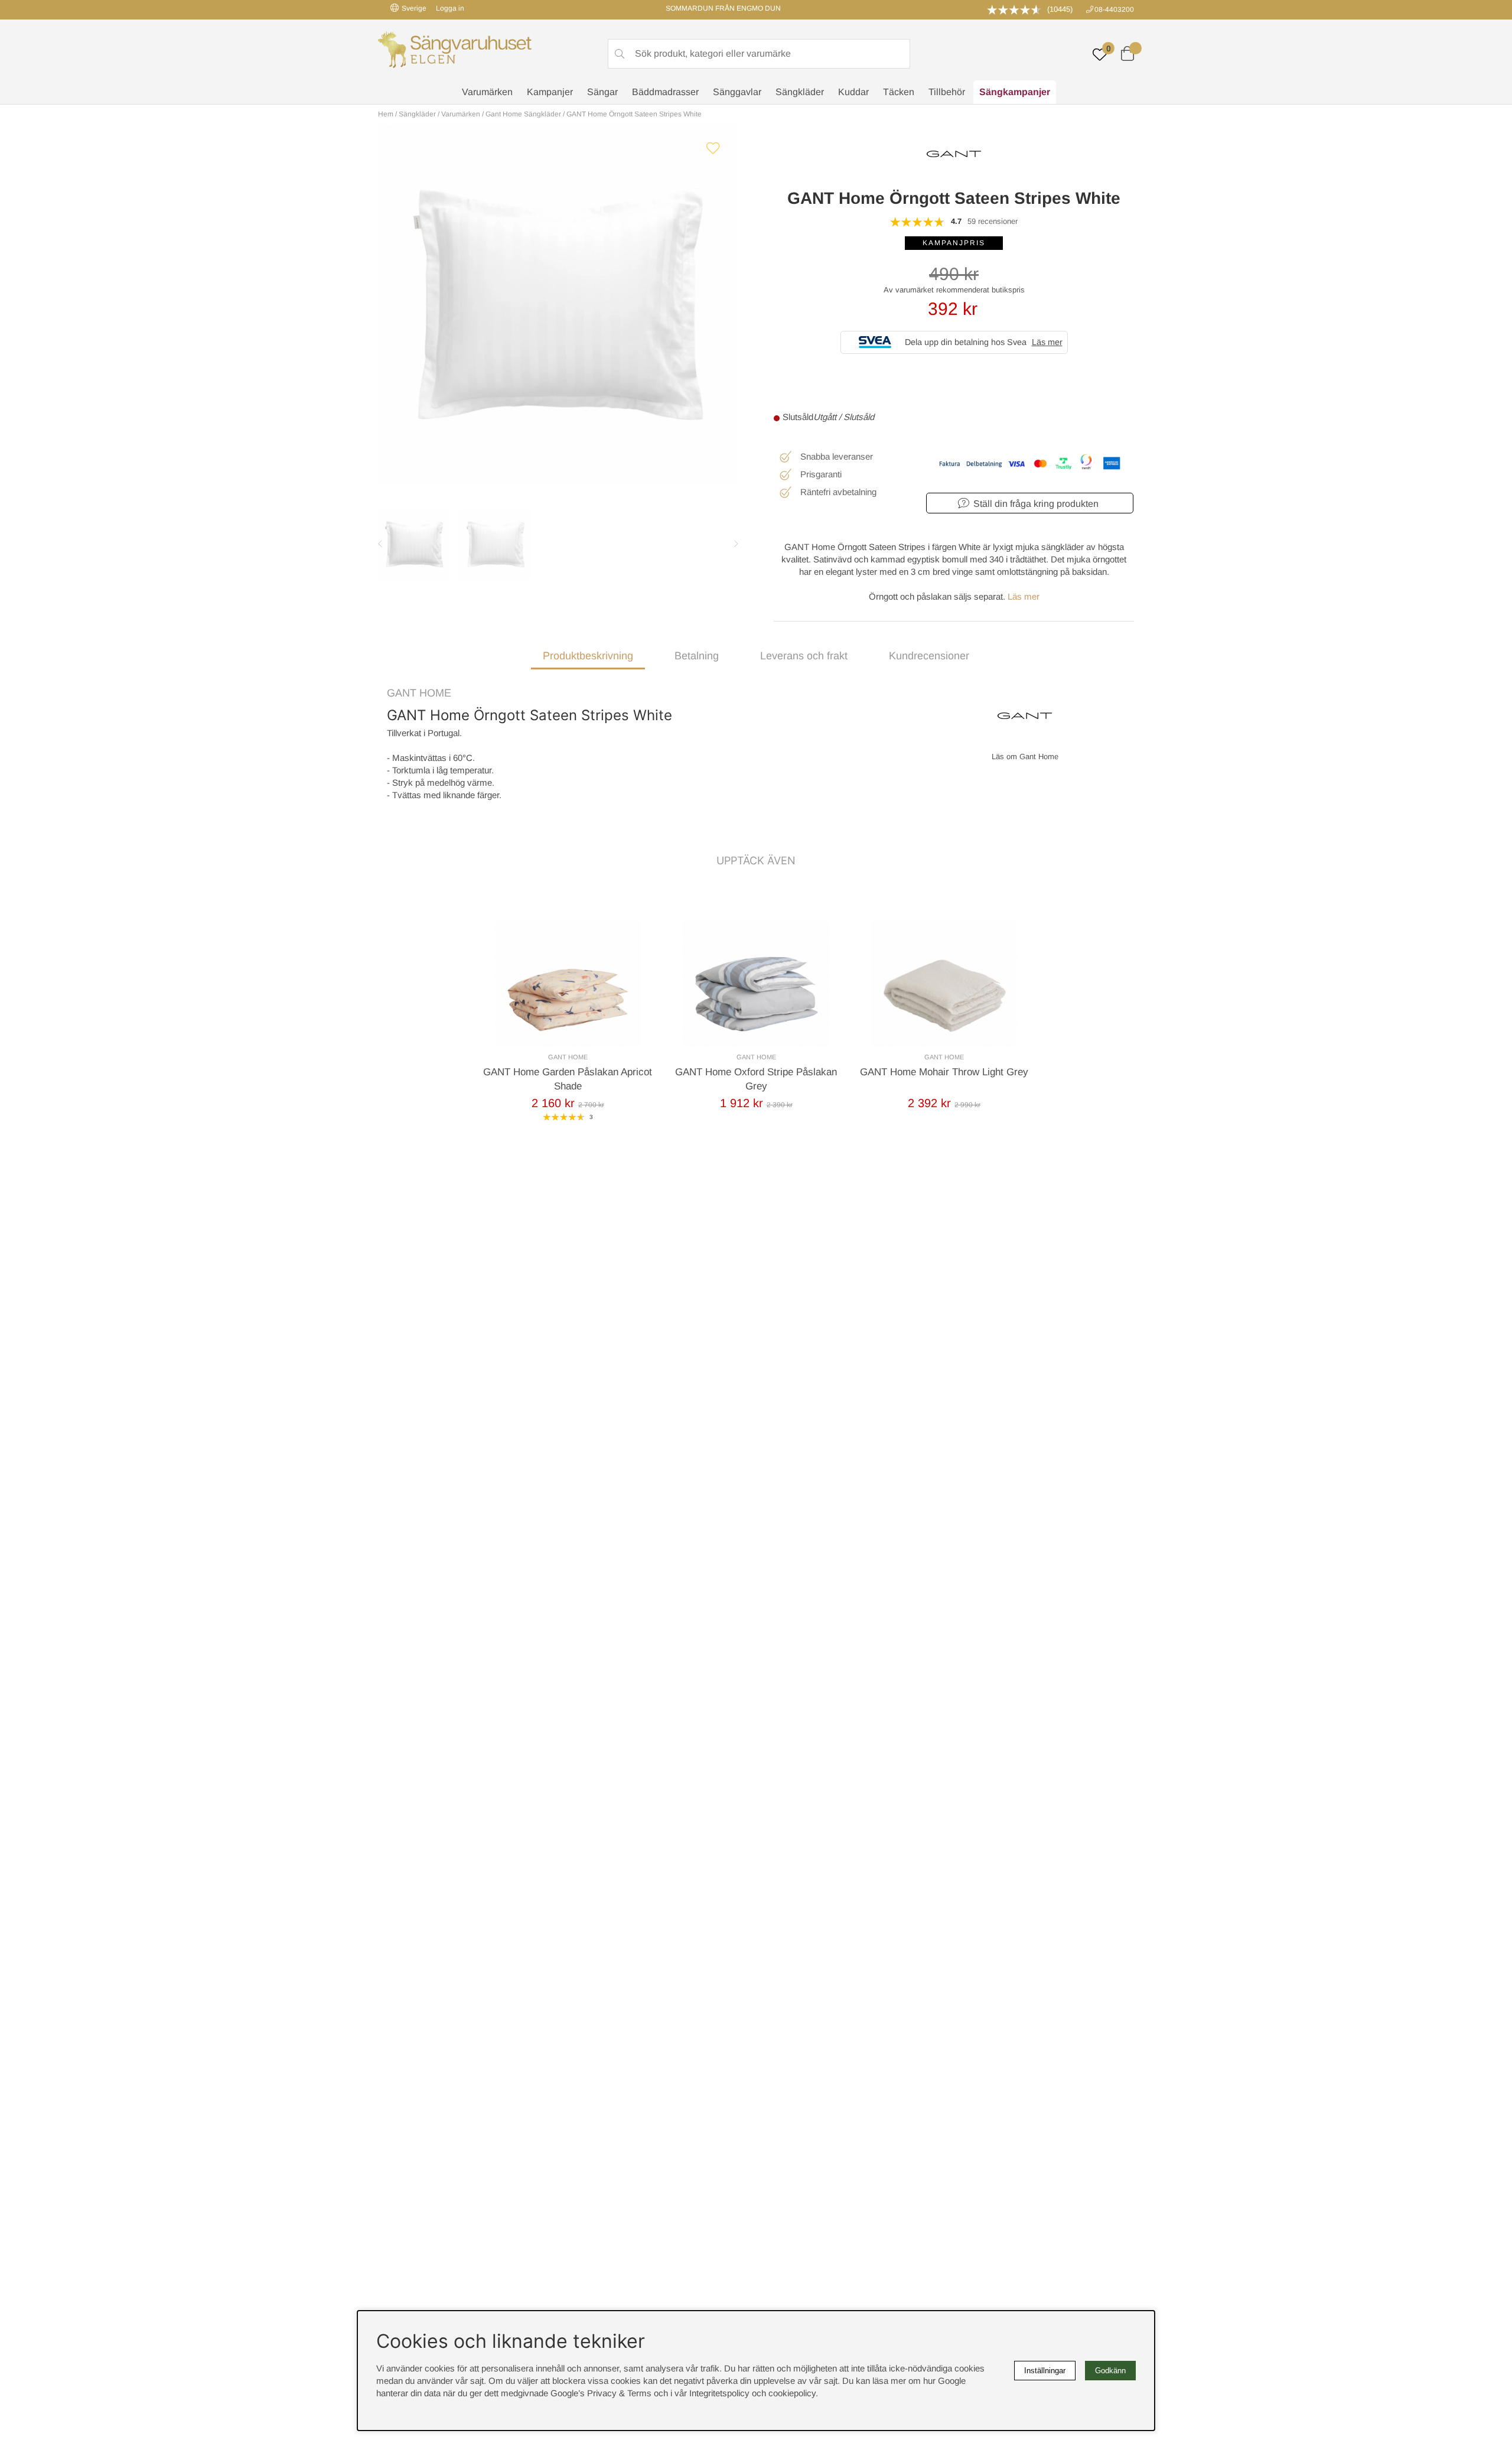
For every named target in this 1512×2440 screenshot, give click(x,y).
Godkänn (1110, 2371)
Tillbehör (947, 92)
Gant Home (419, 693)
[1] (558, 304)
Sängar (602, 92)
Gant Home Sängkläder (523, 114)
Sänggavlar (737, 92)
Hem (386, 114)
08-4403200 (1114, 9)
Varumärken (487, 92)
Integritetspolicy (719, 2393)
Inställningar (1045, 2371)
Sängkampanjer (1015, 92)
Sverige (414, 8)
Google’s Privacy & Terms (601, 2393)
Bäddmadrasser (665, 92)
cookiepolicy (792, 2393)
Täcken (899, 92)
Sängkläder (800, 92)
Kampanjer (550, 92)
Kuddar (853, 92)
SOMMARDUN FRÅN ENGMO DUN (723, 8)
